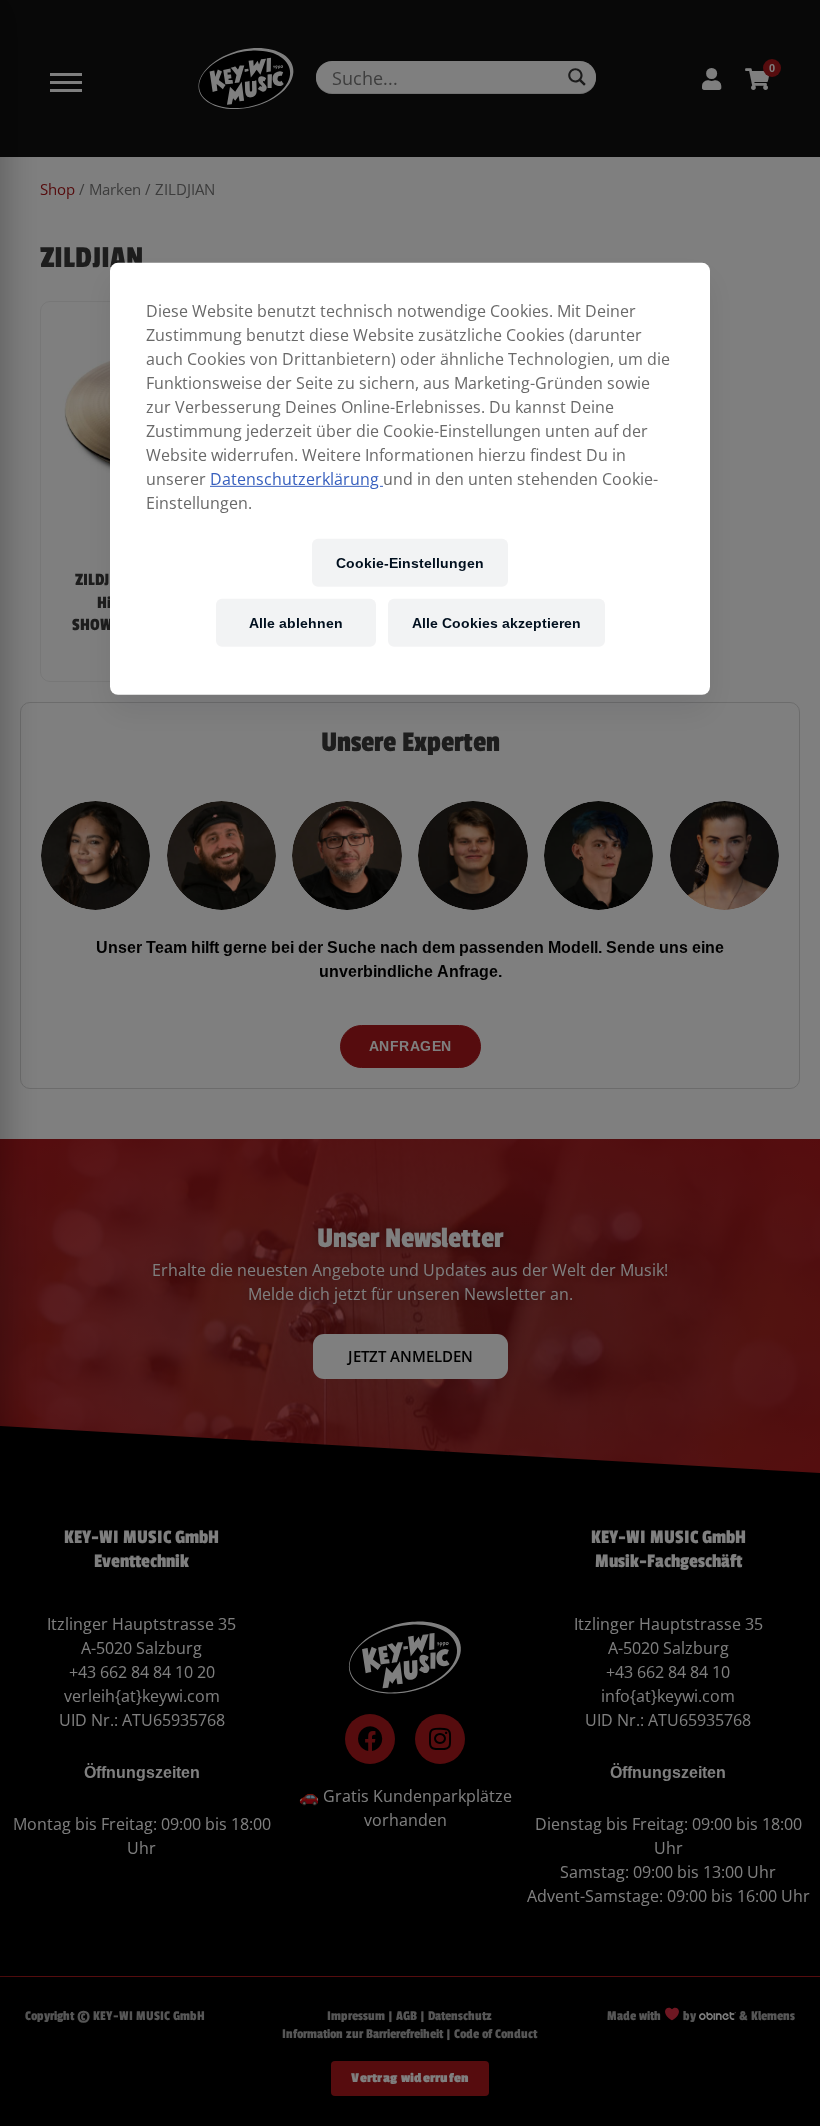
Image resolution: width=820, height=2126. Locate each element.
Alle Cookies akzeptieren (496, 622)
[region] (410, 479)
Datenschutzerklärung (296, 479)
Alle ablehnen (296, 622)
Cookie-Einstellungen (410, 562)
